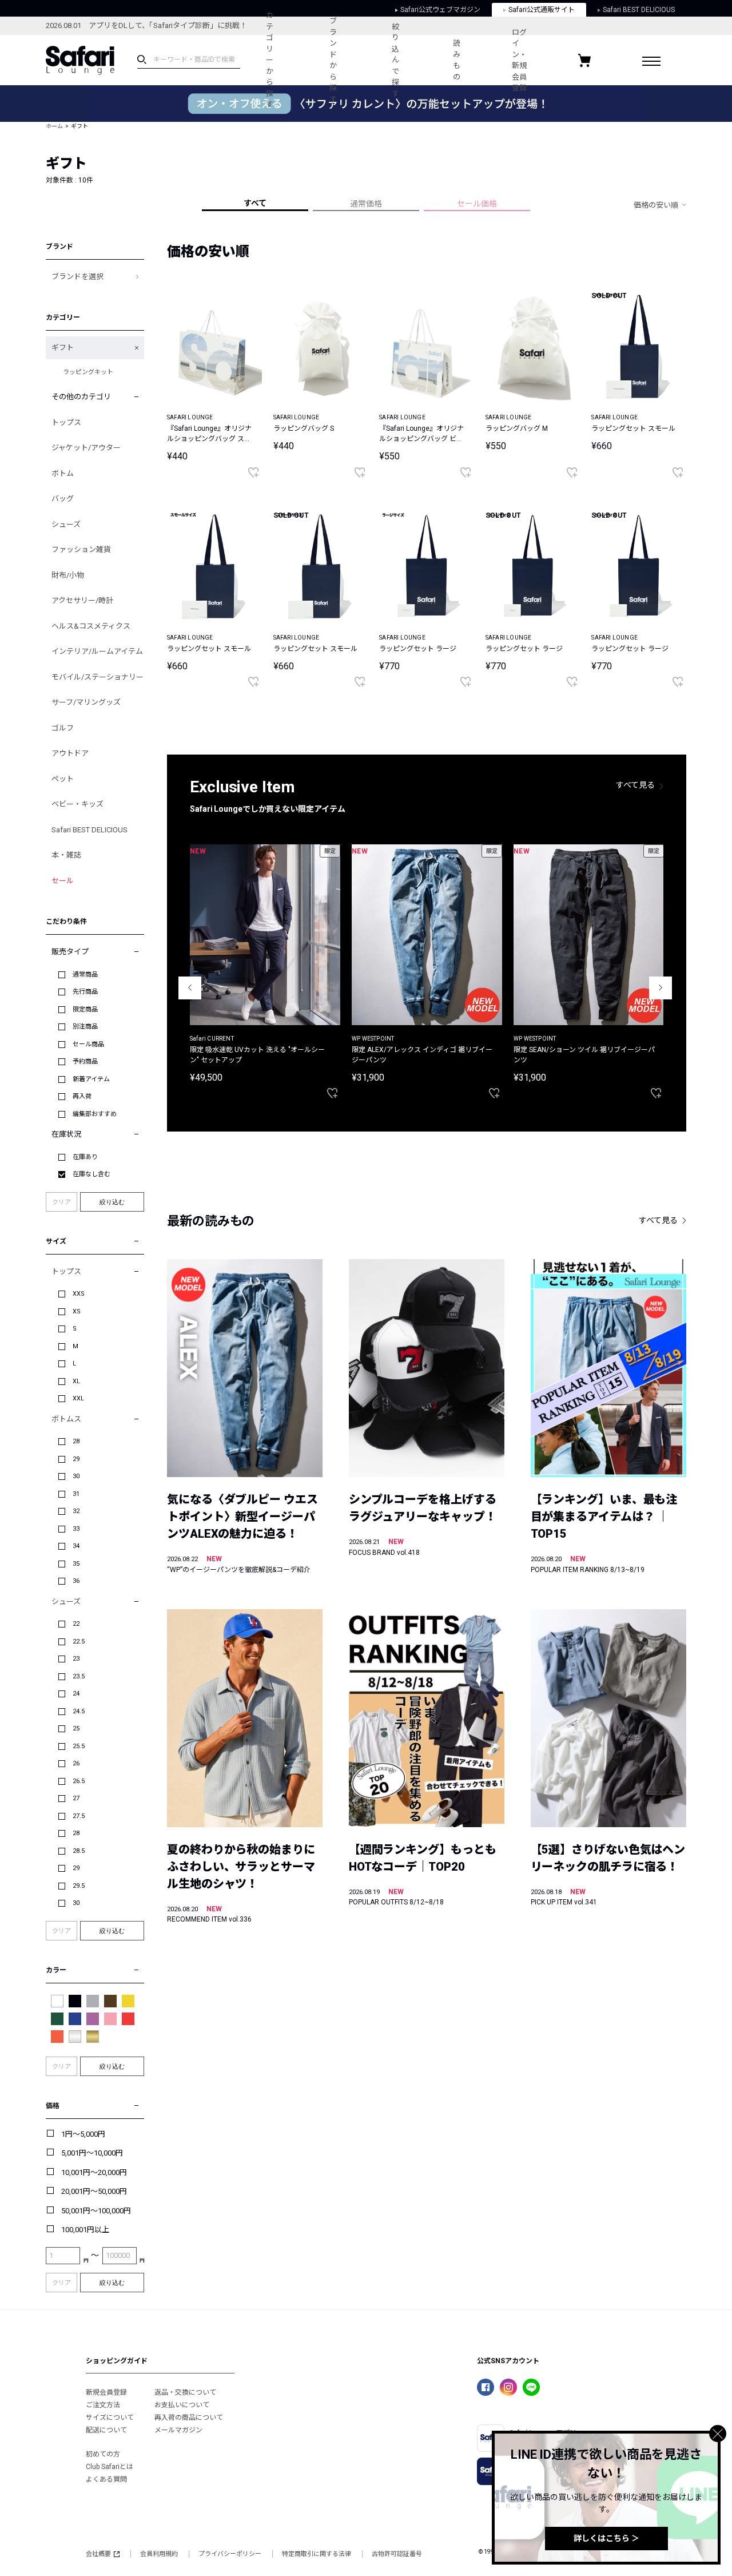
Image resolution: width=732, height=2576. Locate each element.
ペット (63, 779)
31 (76, 1494)
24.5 (79, 1711)
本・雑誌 (66, 855)
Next (661, 988)
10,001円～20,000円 (94, 2172)
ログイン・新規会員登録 (519, 60)
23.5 (79, 1676)
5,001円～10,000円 (92, 2153)
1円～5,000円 (83, 2134)
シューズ (66, 524)
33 (76, 1529)
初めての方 (103, 2454)
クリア (61, 1202)
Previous (190, 988)
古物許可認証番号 (397, 2554)
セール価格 (477, 204)
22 (76, 1624)
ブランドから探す (333, 60)
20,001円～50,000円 (94, 2191)
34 (76, 1546)
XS (77, 1311)
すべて (255, 203)
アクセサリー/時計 (82, 600)
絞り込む (112, 1202)
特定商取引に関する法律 (317, 2554)
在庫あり (85, 1157)
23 (76, 1659)
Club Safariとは (110, 2467)
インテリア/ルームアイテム (97, 651)
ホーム (54, 126)
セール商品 (88, 1044)
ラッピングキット (88, 372)
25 (76, 1728)
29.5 (79, 1886)
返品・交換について (185, 2392)
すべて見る (635, 785)
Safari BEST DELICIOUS (89, 830)
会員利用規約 (159, 2554)
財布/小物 (68, 575)
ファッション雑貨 (81, 549)
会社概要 (98, 2554)
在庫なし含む (91, 1174)
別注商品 (85, 1027)
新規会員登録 (106, 2392)
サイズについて (110, 2418)
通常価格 (366, 204)
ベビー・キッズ (77, 804)
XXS (79, 1294)
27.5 (79, 1816)
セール (63, 881)
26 (76, 1763)
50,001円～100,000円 (96, 2211)
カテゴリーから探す (270, 60)
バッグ (63, 499)
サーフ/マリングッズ (86, 702)
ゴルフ (63, 728)
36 (76, 1581)
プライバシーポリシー (230, 2554)
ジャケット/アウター (86, 448)
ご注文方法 (103, 2405)
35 (76, 1564)
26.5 (79, 1781)
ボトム (63, 473)
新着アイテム (91, 1079)
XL (76, 1381)
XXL (78, 1398)
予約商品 (85, 1061)
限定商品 (85, 1009)
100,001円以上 (85, 2230)
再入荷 (82, 1096)
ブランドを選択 (77, 277)
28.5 (79, 1851)
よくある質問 (106, 2479)
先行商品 (85, 992)
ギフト (63, 348)
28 (76, 1441)
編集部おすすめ (95, 1114)
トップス (66, 422)
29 (76, 1459)
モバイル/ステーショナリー (98, 677)
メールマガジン (178, 2430)
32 (76, 1511)
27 (76, 1798)
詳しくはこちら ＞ (606, 2538)
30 (76, 1476)
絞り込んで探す (395, 60)
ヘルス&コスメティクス (91, 626)
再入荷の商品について (189, 2418)
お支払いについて (182, 2405)
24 (76, 1694)
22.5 (79, 1642)
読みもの (457, 60)
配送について (106, 2430)
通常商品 (85, 975)
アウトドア (70, 753)
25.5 (79, 1746)
